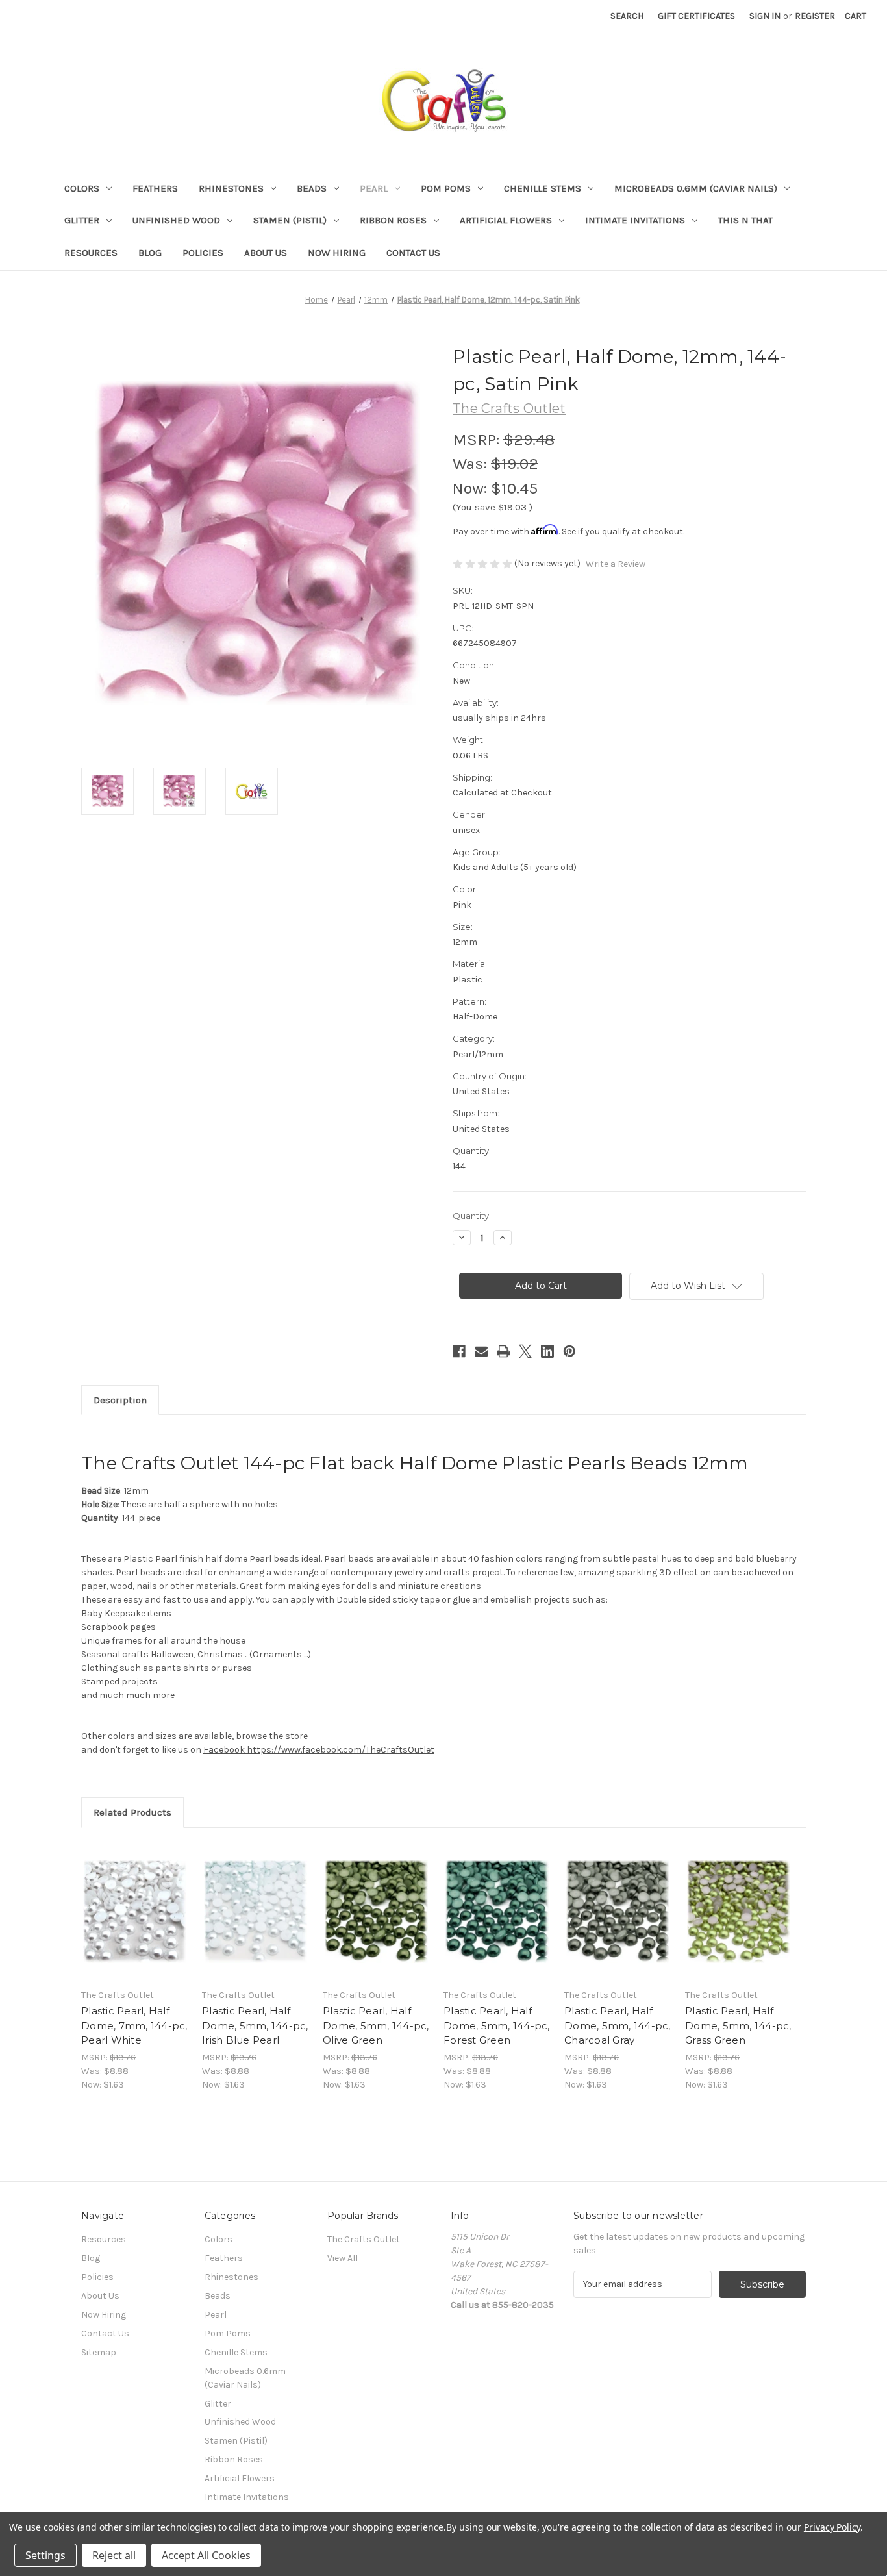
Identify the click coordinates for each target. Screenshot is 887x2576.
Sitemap (99, 2352)
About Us (266, 253)
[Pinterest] (569, 1351)
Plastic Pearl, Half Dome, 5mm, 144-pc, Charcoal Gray (618, 2025)
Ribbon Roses (393, 220)
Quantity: (472, 1216)
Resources (91, 253)
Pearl (374, 188)
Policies (203, 253)
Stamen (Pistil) (290, 220)
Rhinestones (231, 188)
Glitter (82, 220)
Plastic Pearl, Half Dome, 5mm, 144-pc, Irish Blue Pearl (255, 2025)
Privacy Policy (832, 2527)
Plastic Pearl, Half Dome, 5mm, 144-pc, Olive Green (376, 2025)
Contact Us (413, 253)
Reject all (114, 2555)
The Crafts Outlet (364, 2239)
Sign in (765, 16)
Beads (312, 188)
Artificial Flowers (506, 220)
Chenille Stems (543, 188)
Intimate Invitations (635, 220)
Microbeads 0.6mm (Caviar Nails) (696, 188)
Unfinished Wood (176, 220)
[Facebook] (459, 1351)
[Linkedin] (547, 1351)
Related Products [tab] (132, 1812)
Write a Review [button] (616, 564)
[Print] (503, 1351)
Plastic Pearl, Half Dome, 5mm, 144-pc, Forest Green (497, 2025)
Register (815, 16)
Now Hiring (337, 253)
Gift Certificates (696, 16)
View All (343, 2258)
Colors (82, 188)
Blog (150, 253)
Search (627, 16)
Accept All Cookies (206, 2555)
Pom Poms (446, 188)
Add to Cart (135, 1923)
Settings (45, 2555)
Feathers (155, 188)
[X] (525, 1351)
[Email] (481, 1351)
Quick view (134, 1900)
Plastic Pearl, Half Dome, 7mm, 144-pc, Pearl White (134, 2025)
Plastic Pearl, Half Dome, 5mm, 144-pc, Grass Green (738, 2025)
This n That (745, 220)
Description (120, 1400)
